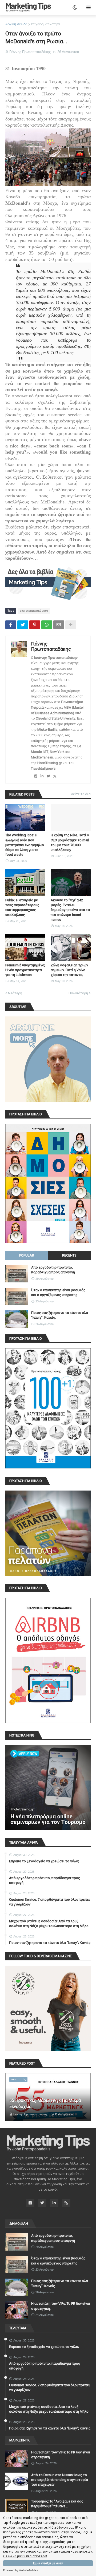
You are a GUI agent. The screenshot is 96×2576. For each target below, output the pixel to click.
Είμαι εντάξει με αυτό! (48, 2563)
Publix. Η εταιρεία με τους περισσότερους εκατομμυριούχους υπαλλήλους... (22, 907)
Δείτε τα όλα (81, 794)
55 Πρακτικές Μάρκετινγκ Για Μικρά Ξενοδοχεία (45, 2103)
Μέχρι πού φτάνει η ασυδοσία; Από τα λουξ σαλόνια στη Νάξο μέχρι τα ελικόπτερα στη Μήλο (49, 1923)
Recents (69, 1255)
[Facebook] (11, 625)
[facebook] (36, 776)
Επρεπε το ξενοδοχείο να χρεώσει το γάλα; (44, 1861)
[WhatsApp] (47, 625)
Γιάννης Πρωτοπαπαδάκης (51, 646)
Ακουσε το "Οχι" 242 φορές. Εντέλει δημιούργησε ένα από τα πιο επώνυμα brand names (70, 910)
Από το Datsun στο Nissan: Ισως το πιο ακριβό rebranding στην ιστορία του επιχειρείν (60, 2480)
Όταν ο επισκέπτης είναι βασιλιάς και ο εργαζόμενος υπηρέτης (58, 1292)
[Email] (59, 625)
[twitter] (48, 776)
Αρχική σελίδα (16, 24)
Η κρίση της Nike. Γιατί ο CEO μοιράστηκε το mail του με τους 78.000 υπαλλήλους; (70, 842)
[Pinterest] (35, 625)
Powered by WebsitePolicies (21, 2570)
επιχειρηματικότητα (45, 24)
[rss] (55, 776)
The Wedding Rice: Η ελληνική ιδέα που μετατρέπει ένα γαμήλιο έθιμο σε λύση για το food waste (25, 845)
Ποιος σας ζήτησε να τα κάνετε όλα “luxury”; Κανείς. (60, 1315)
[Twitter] (23, 625)
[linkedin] (42, 776)
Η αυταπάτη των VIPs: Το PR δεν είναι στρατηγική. (61, 2306)
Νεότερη (15, 993)
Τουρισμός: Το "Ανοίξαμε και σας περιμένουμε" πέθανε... (57, 2504)
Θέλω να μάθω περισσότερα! (25, 2556)
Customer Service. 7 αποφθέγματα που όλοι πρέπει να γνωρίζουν (49, 1902)
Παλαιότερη (78, 993)
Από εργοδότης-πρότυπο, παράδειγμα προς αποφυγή (53, 1270)
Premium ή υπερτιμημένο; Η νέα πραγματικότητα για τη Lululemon (25, 970)
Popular (27, 1255)
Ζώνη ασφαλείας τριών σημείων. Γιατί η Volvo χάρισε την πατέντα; (69, 970)
